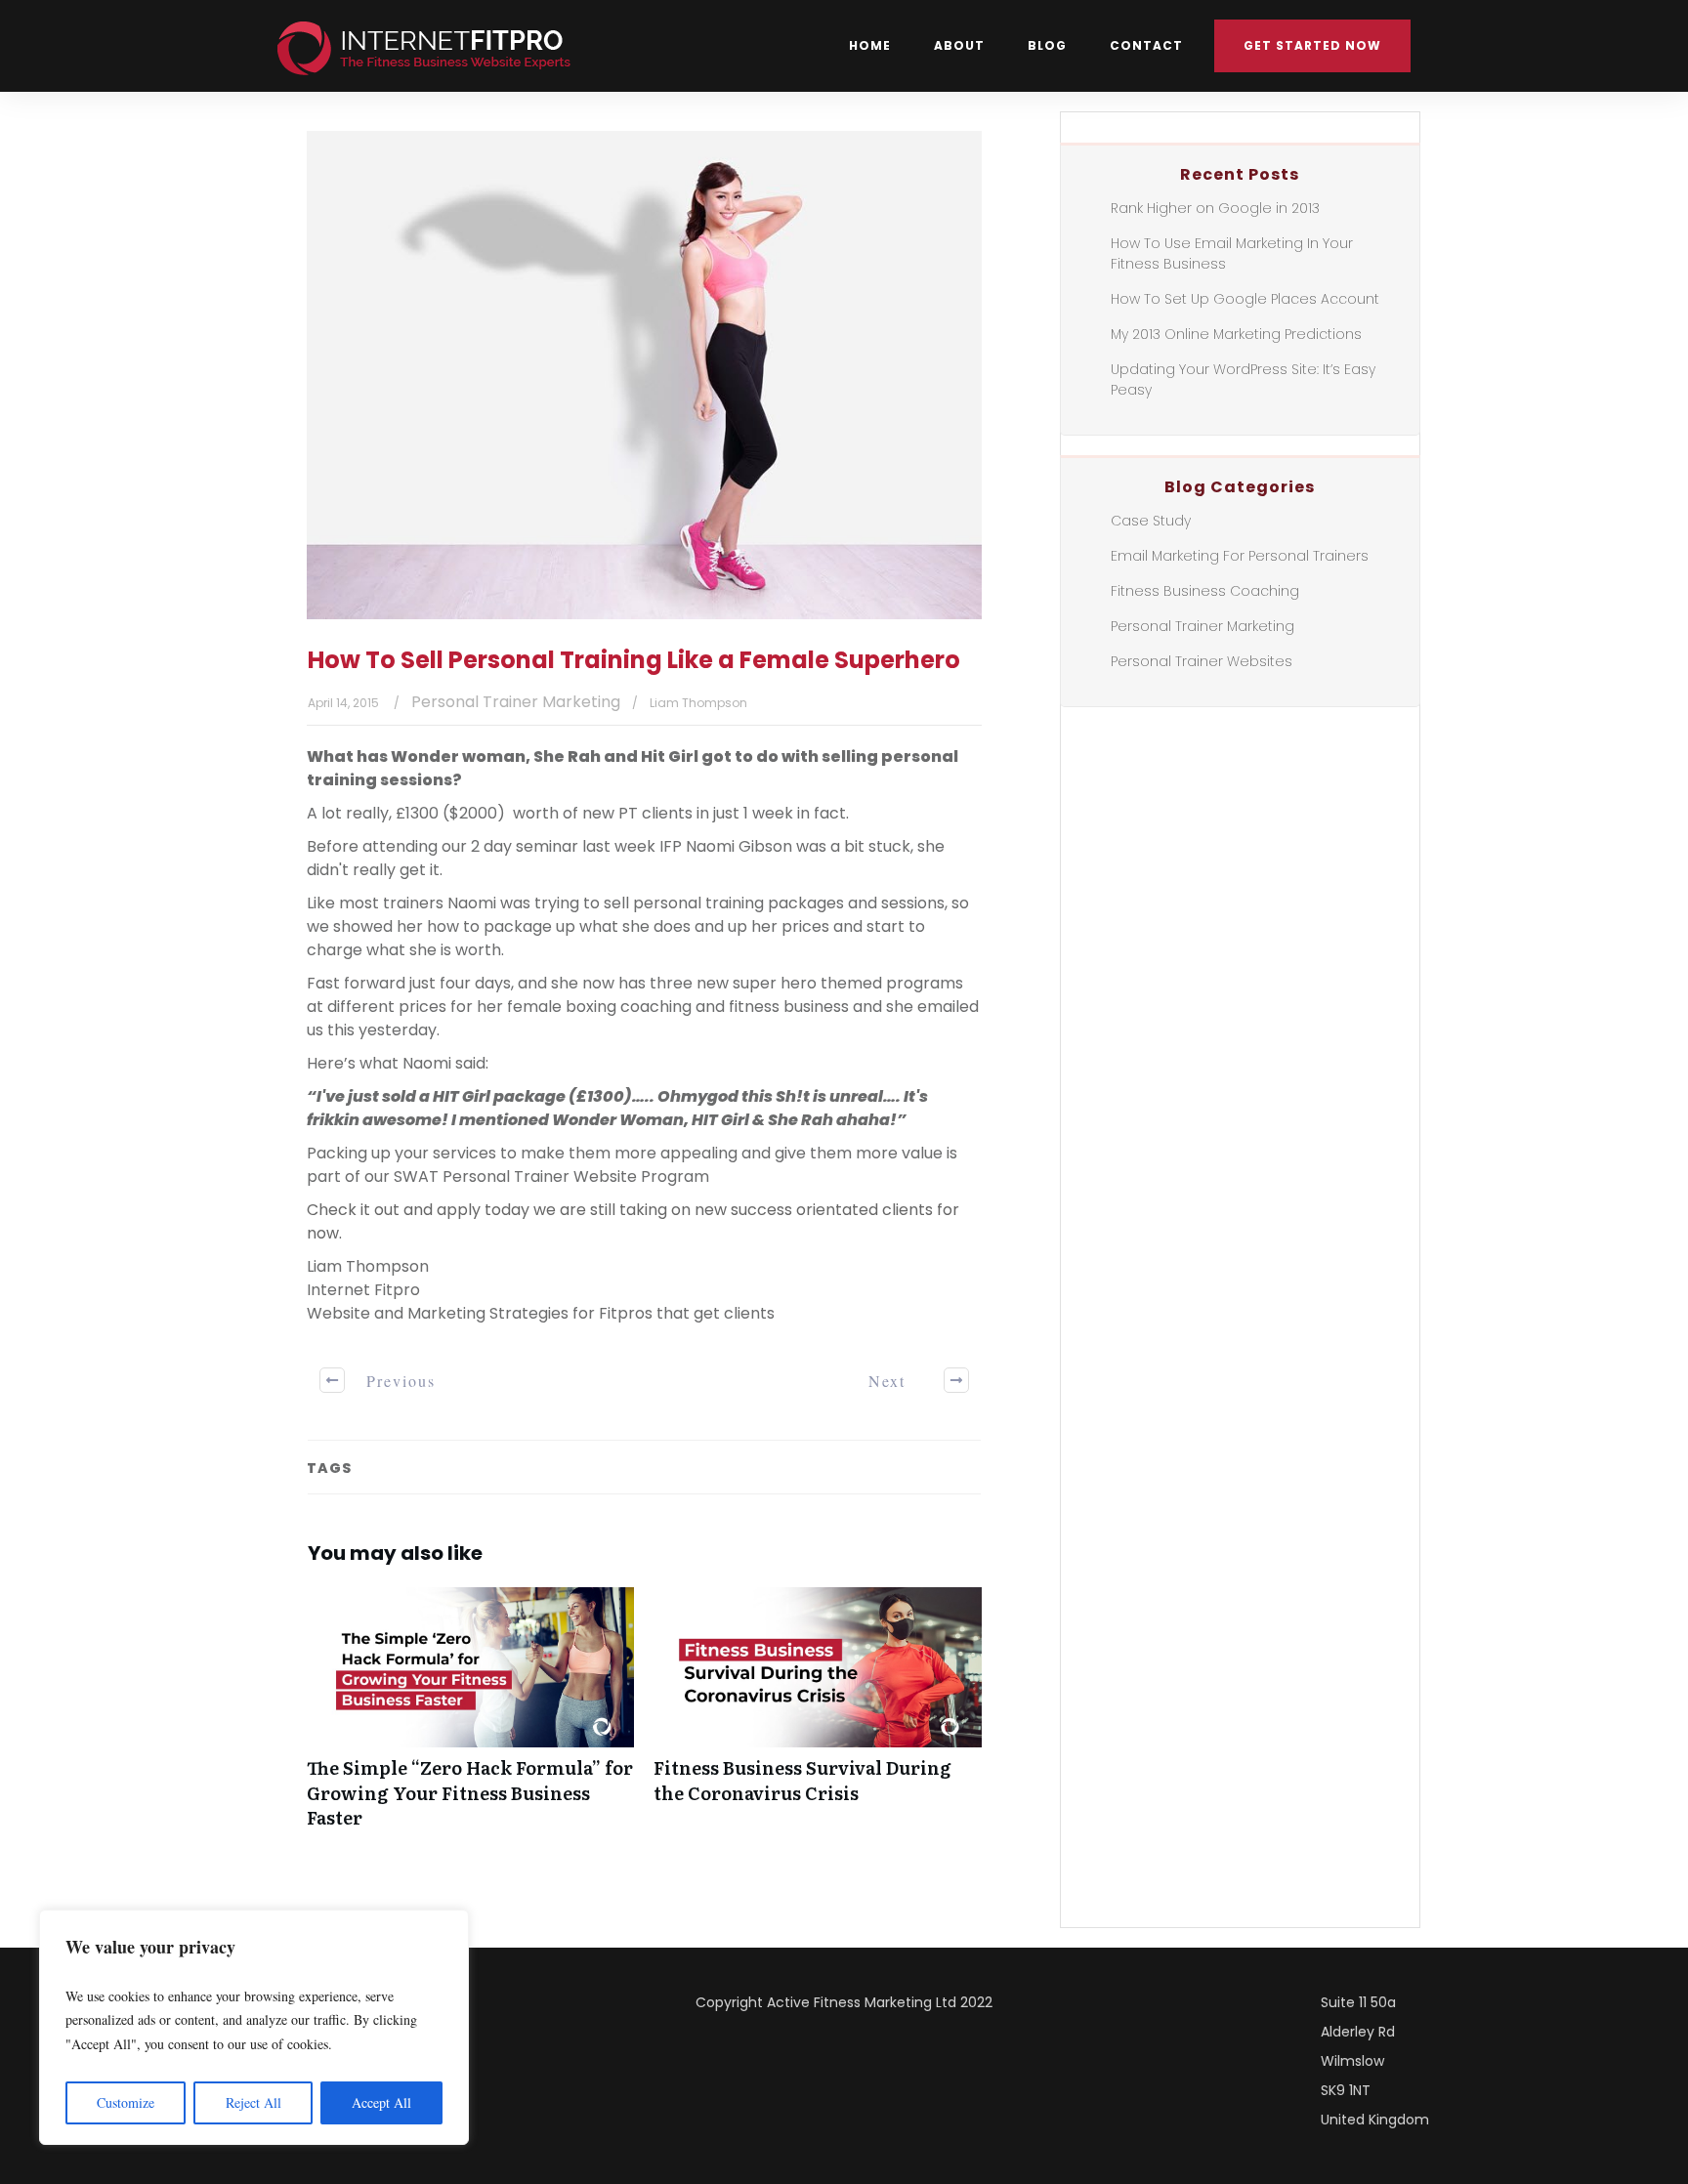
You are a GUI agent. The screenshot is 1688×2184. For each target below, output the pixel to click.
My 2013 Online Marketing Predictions (1236, 334)
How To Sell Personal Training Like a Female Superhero (634, 660)
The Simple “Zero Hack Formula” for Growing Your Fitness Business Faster (470, 1718)
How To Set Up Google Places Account (1245, 299)
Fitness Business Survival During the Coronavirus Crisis (817, 1718)
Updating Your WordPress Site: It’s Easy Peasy (1243, 379)
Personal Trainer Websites (1202, 661)
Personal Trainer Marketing (516, 702)
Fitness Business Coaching (1205, 591)
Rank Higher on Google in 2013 (1215, 208)
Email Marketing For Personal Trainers (1240, 556)
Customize (126, 2102)
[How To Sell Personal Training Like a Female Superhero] (644, 375)
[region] (254, 2028)
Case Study (1151, 521)
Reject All (253, 2102)
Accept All (381, 2102)
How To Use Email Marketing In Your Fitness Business (1232, 253)
